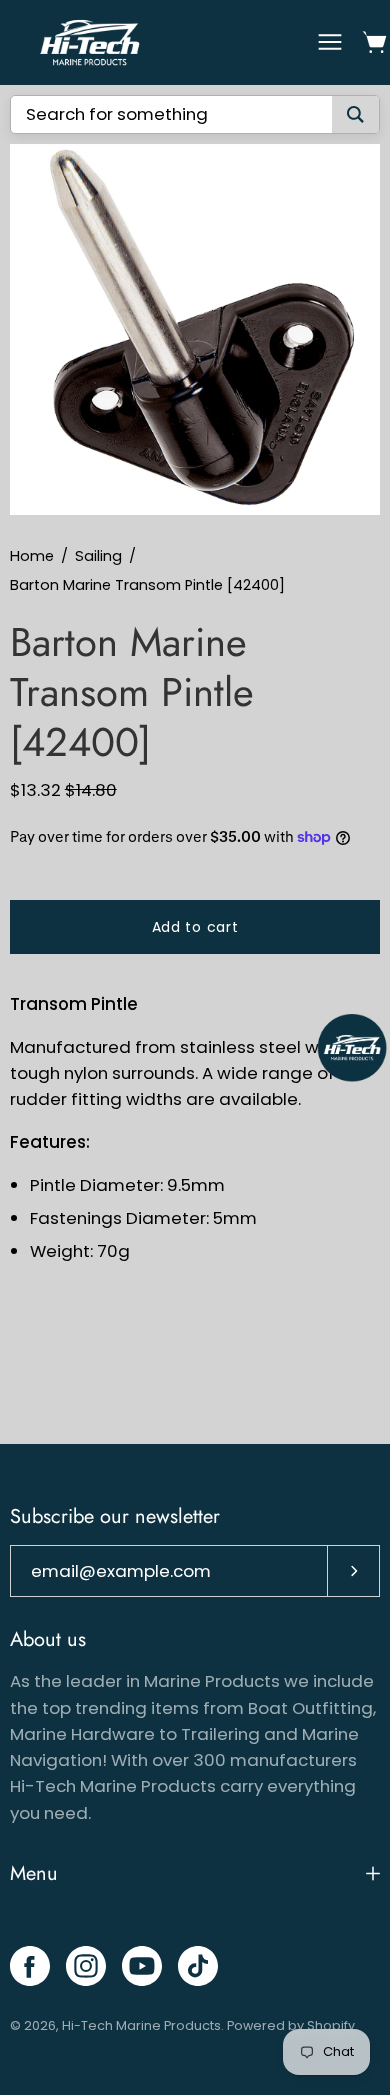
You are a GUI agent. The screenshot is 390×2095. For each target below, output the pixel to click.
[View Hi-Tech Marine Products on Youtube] (142, 1966)
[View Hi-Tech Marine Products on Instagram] (86, 1966)
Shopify (331, 2025)
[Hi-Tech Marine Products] (90, 42)
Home (32, 556)
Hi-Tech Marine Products (141, 2025)
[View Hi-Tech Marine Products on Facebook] (30, 1966)
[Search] (355, 114)
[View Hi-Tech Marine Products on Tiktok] (198, 1966)
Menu (34, 1873)
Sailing (98, 556)
